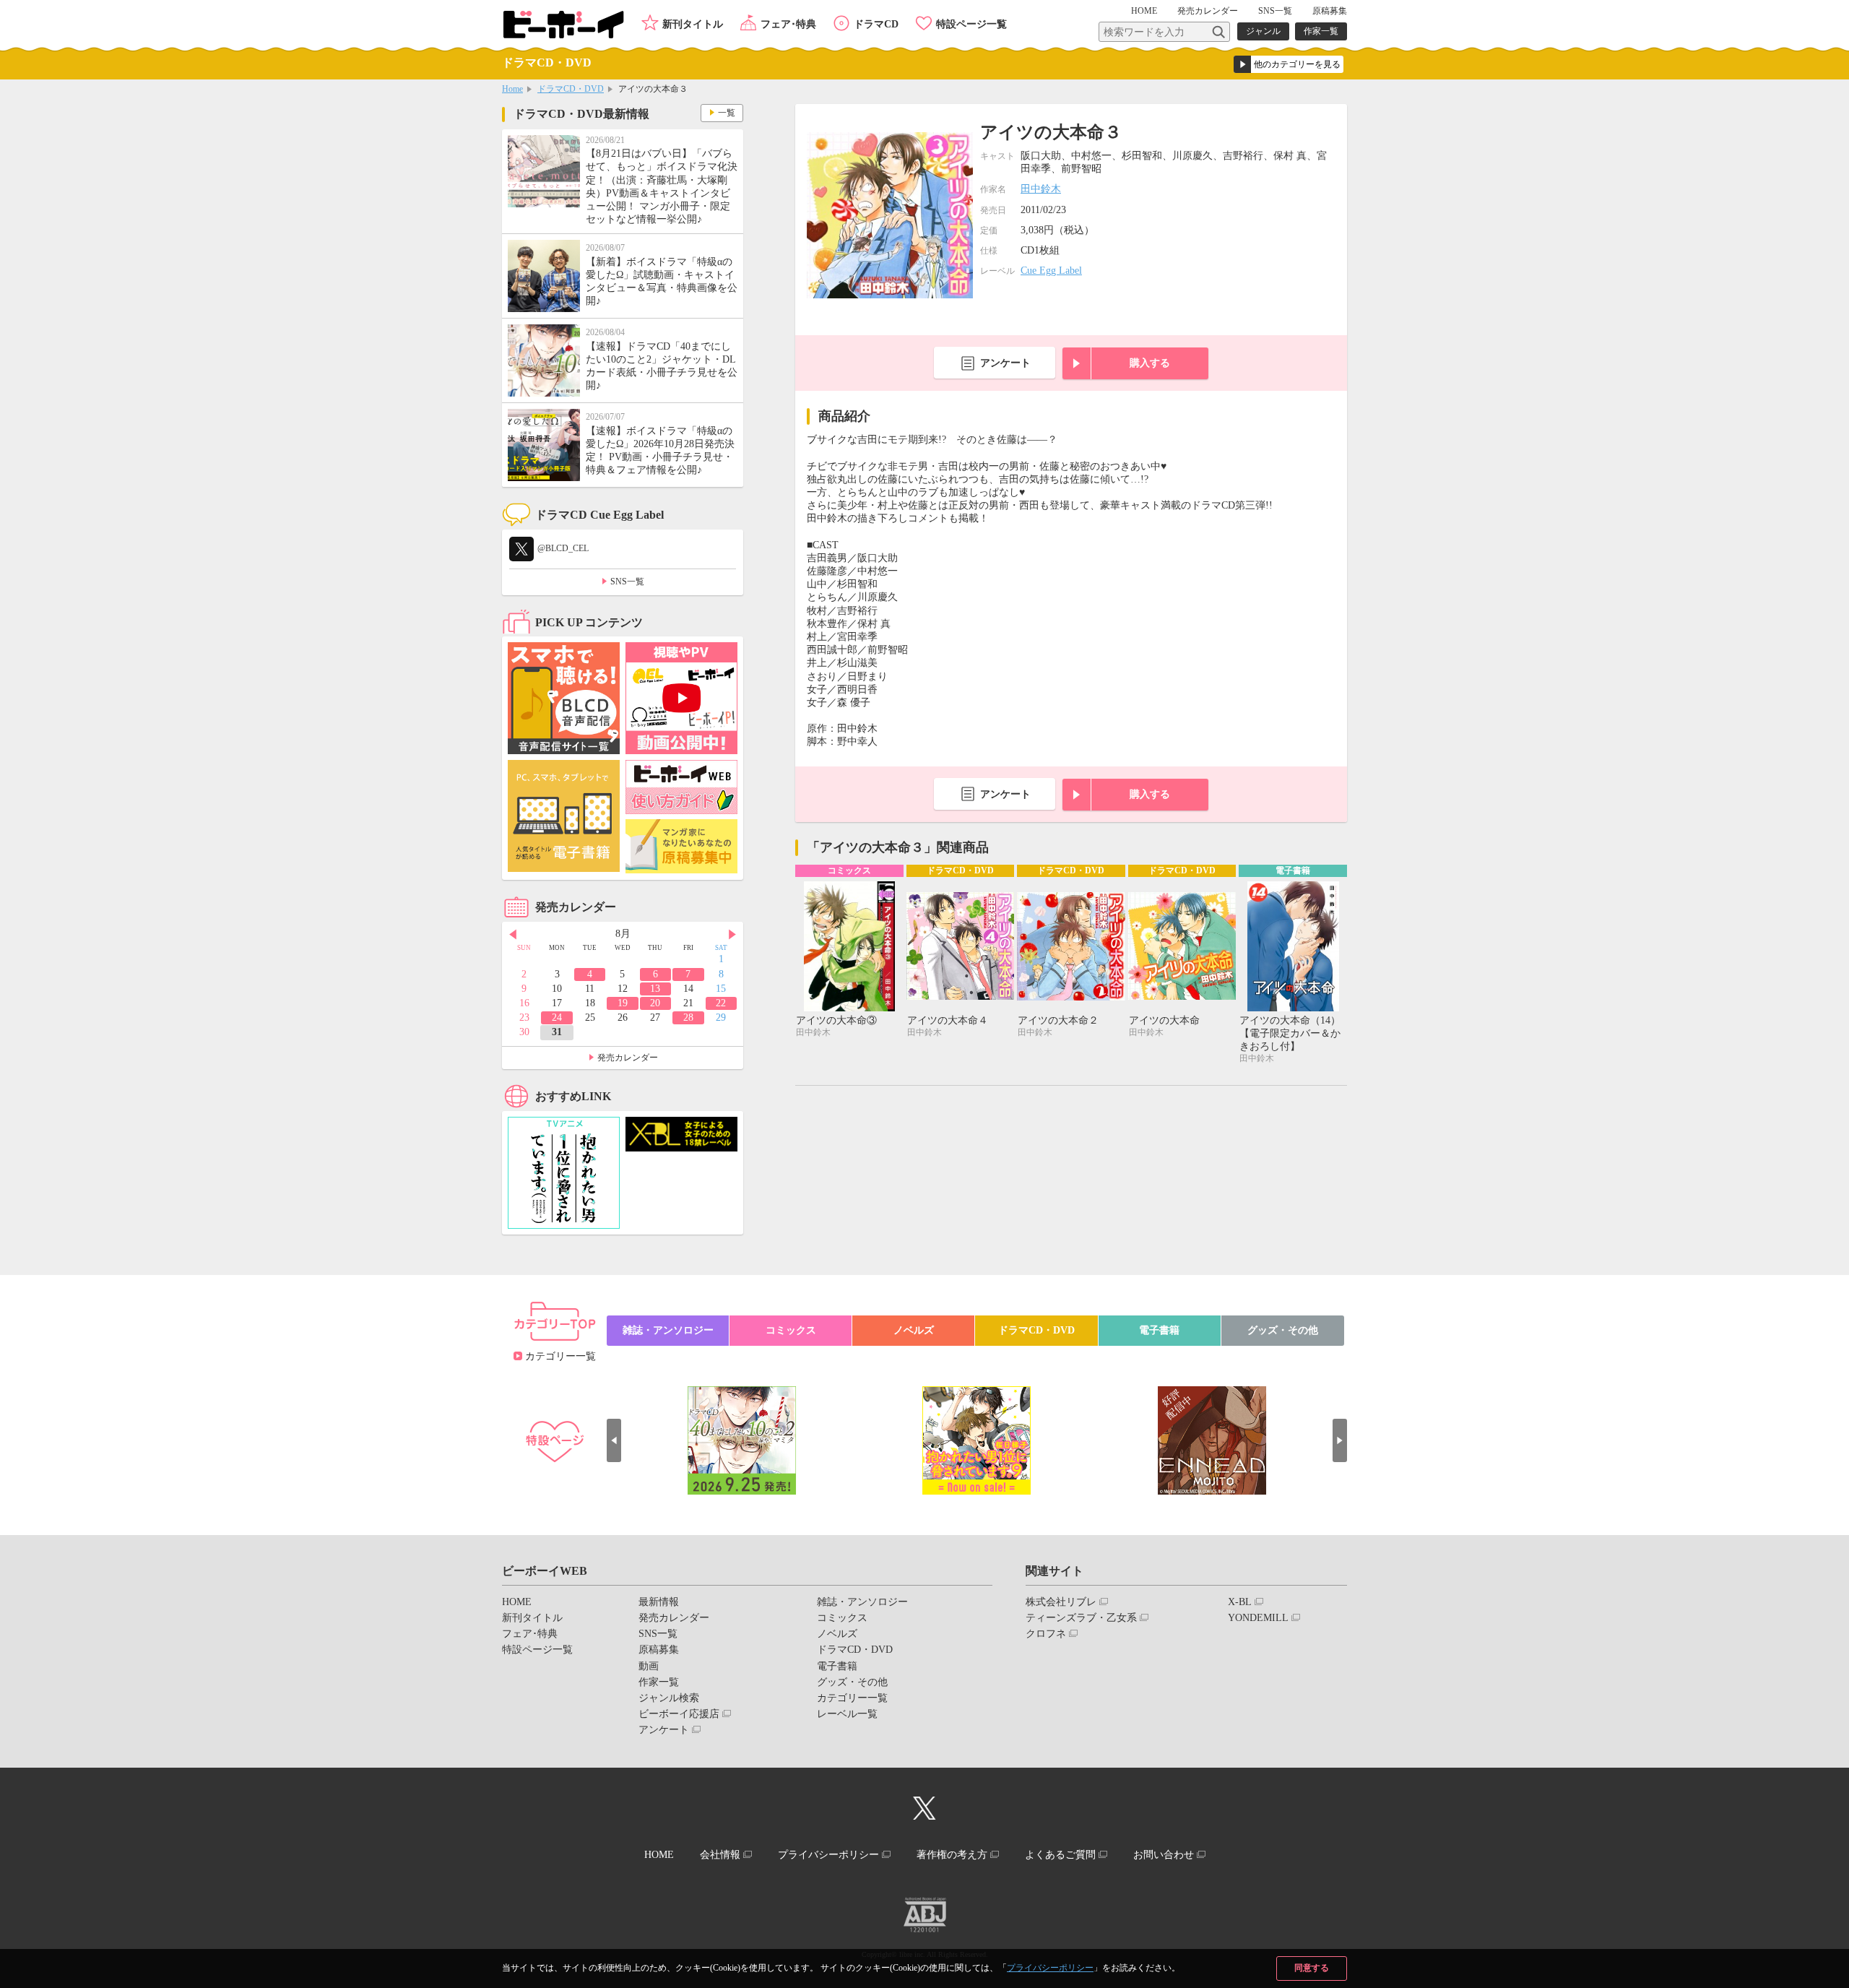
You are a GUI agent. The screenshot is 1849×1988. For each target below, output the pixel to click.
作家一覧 (1321, 31)
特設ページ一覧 (971, 24)
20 (655, 1003)
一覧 (727, 113)
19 (623, 1003)
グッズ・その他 (1283, 1330)
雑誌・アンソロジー (668, 1330)
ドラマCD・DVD (571, 89)
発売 (1208, 11)
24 (557, 1017)
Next (732, 935)
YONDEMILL (1258, 1618)
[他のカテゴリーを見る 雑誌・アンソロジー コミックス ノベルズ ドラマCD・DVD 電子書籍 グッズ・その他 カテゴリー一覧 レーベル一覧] (1289, 64)
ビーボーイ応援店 (679, 1714)
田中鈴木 (1041, 189)
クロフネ (1046, 1634)
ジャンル (1263, 31)
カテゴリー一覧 (560, 1356)
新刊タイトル (693, 24)
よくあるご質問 (1060, 1855)
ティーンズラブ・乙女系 (1081, 1618)
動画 (649, 1666)
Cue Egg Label (1051, 271)
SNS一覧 (1275, 11)
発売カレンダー (628, 1058)
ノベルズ (914, 1330)
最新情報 (659, 1602)
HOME (1144, 11)
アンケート (1005, 363)
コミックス (791, 1330)
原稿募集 (1330, 11)
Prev (513, 935)
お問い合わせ (1164, 1855)
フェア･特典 (788, 24)
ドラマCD (876, 24)
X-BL (1240, 1602)
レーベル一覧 (847, 1714)
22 (721, 1003)
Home (512, 89)
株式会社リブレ (1061, 1602)
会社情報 (720, 1855)
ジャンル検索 (669, 1698)
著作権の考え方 (952, 1855)
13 (655, 989)
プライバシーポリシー (1050, 1968)
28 (688, 1017)
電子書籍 (1159, 1330)
